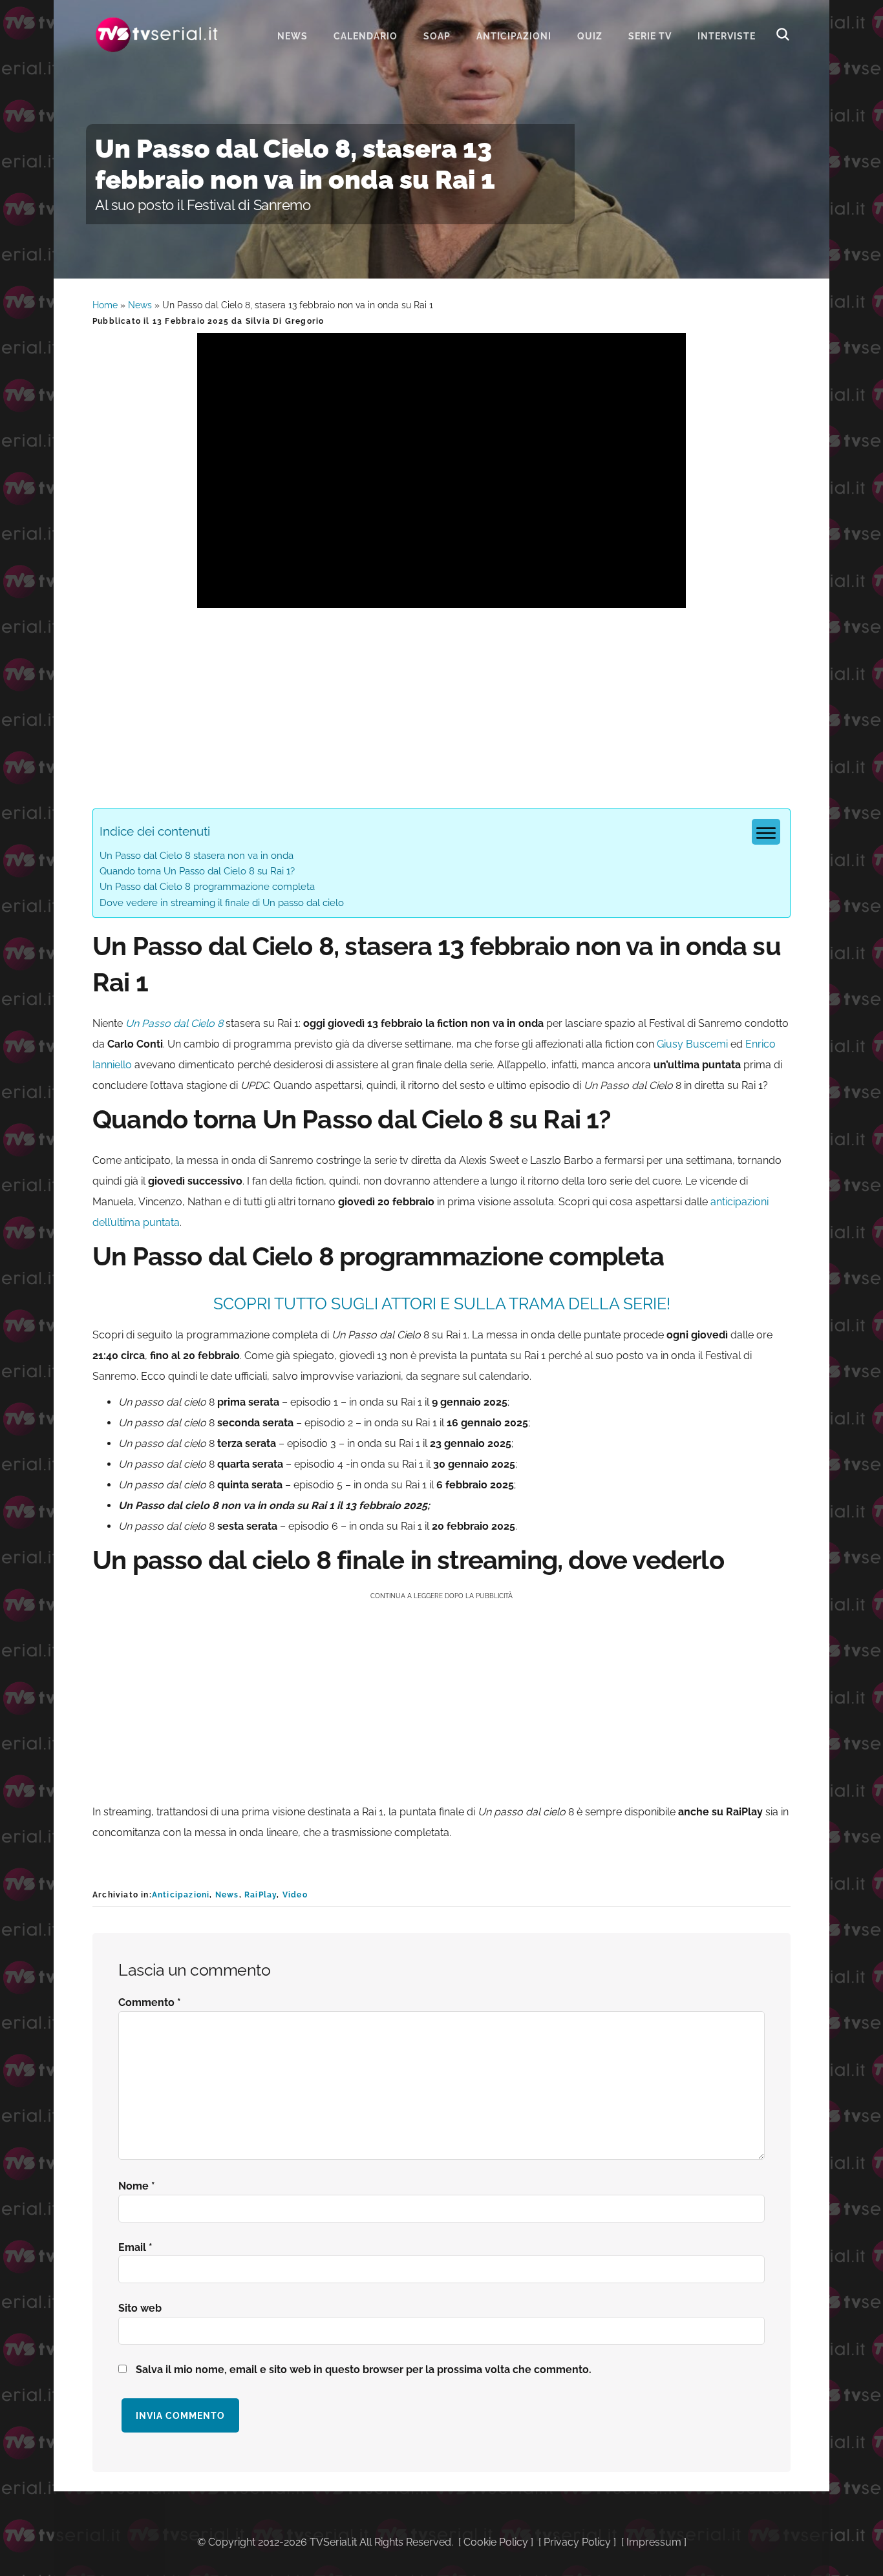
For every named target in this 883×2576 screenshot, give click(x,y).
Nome (137, 2186)
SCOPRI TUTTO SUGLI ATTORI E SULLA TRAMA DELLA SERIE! (442, 1304)
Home (105, 305)
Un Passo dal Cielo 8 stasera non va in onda (197, 856)
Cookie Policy (496, 2542)
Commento (150, 2002)
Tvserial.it (157, 35)
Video (295, 1895)
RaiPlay (261, 1895)
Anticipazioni (181, 1895)
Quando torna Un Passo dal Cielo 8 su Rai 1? (197, 871)
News (140, 305)
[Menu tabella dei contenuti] (766, 832)
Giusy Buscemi (692, 1044)
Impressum (654, 2542)
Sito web (140, 2308)
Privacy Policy (577, 2542)
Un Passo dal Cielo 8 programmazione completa (207, 887)
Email (135, 2247)
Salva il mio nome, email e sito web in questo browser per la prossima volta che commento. (364, 2370)
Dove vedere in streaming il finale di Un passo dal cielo (222, 903)
